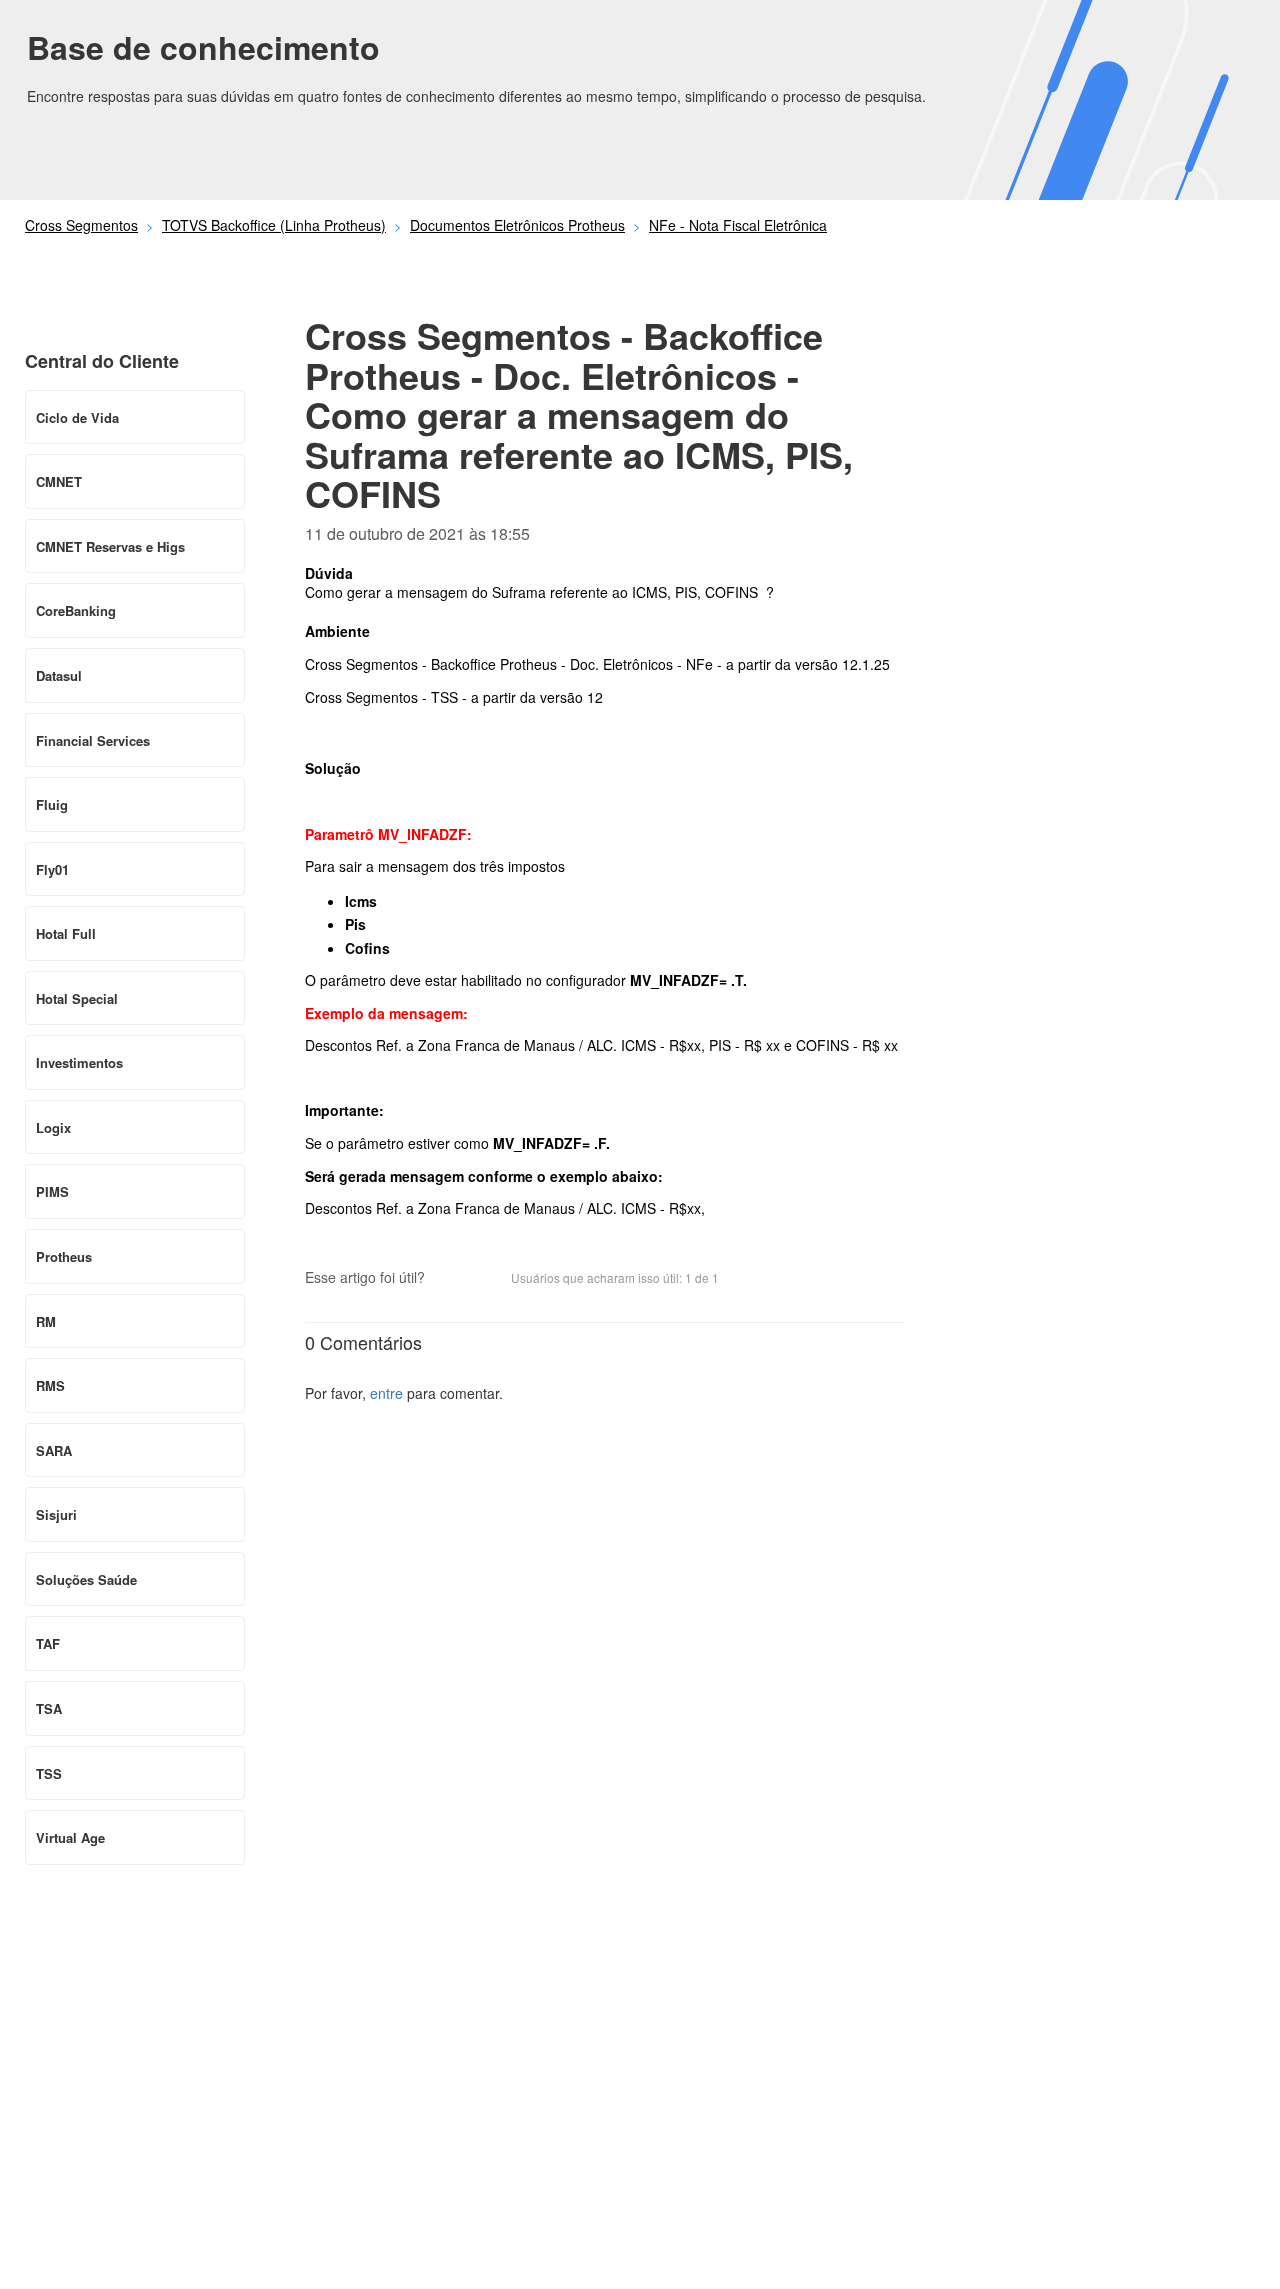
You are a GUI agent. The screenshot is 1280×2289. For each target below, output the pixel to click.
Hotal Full (66, 933)
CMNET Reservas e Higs (110, 546)
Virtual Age (70, 1837)
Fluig (52, 804)
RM (46, 1321)
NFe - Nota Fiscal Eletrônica (738, 225)
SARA (54, 1450)
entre (386, 1393)
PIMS (52, 1191)
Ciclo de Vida (77, 417)
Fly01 (52, 869)
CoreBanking (76, 610)
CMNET (59, 481)
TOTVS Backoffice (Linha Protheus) (274, 225)
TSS (49, 1773)
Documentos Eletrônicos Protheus (517, 225)
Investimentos (79, 1062)
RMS (50, 1385)
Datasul (59, 675)
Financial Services (93, 740)
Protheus (64, 1256)
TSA (49, 1708)
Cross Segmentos (81, 225)
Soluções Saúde (86, 1579)
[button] (450, 1279)
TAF (48, 1643)
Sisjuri (56, 1514)
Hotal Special (77, 998)
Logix (53, 1127)
